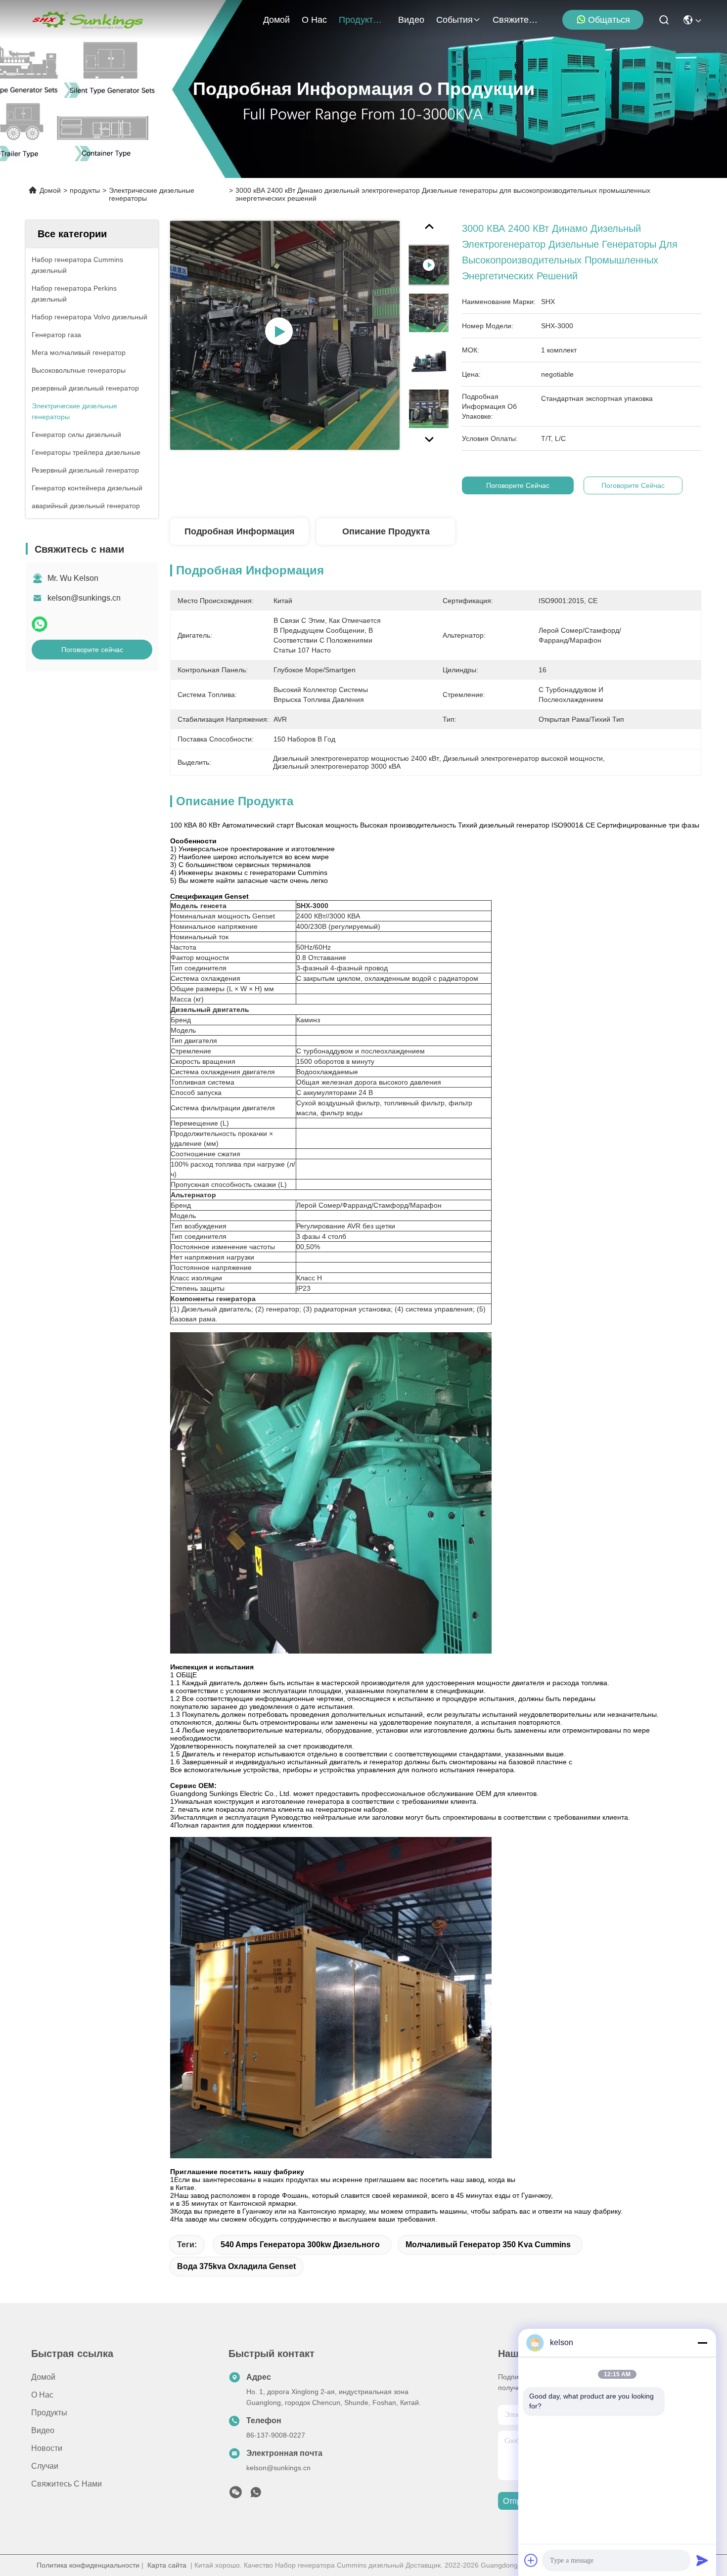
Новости (47, 2448)
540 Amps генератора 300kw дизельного (300, 2245)
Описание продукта (386, 531)
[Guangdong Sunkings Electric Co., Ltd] (87, 20)
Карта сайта (167, 2565)
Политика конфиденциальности (88, 2565)
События (454, 20)
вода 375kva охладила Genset (236, 2266)
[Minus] (702, 2343)
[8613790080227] (256, 2495)
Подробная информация (240, 531)
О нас (314, 20)
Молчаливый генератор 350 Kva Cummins (488, 2245)
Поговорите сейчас (92, 650)
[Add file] (531, 2560)
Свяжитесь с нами (516, 20)
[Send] (702, 2560)
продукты (359, 20)
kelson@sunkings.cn (84, 598)
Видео (411, 20)
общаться (609, 20)
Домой (276, 20)
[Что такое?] (40, 624)
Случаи (45, 2466)
